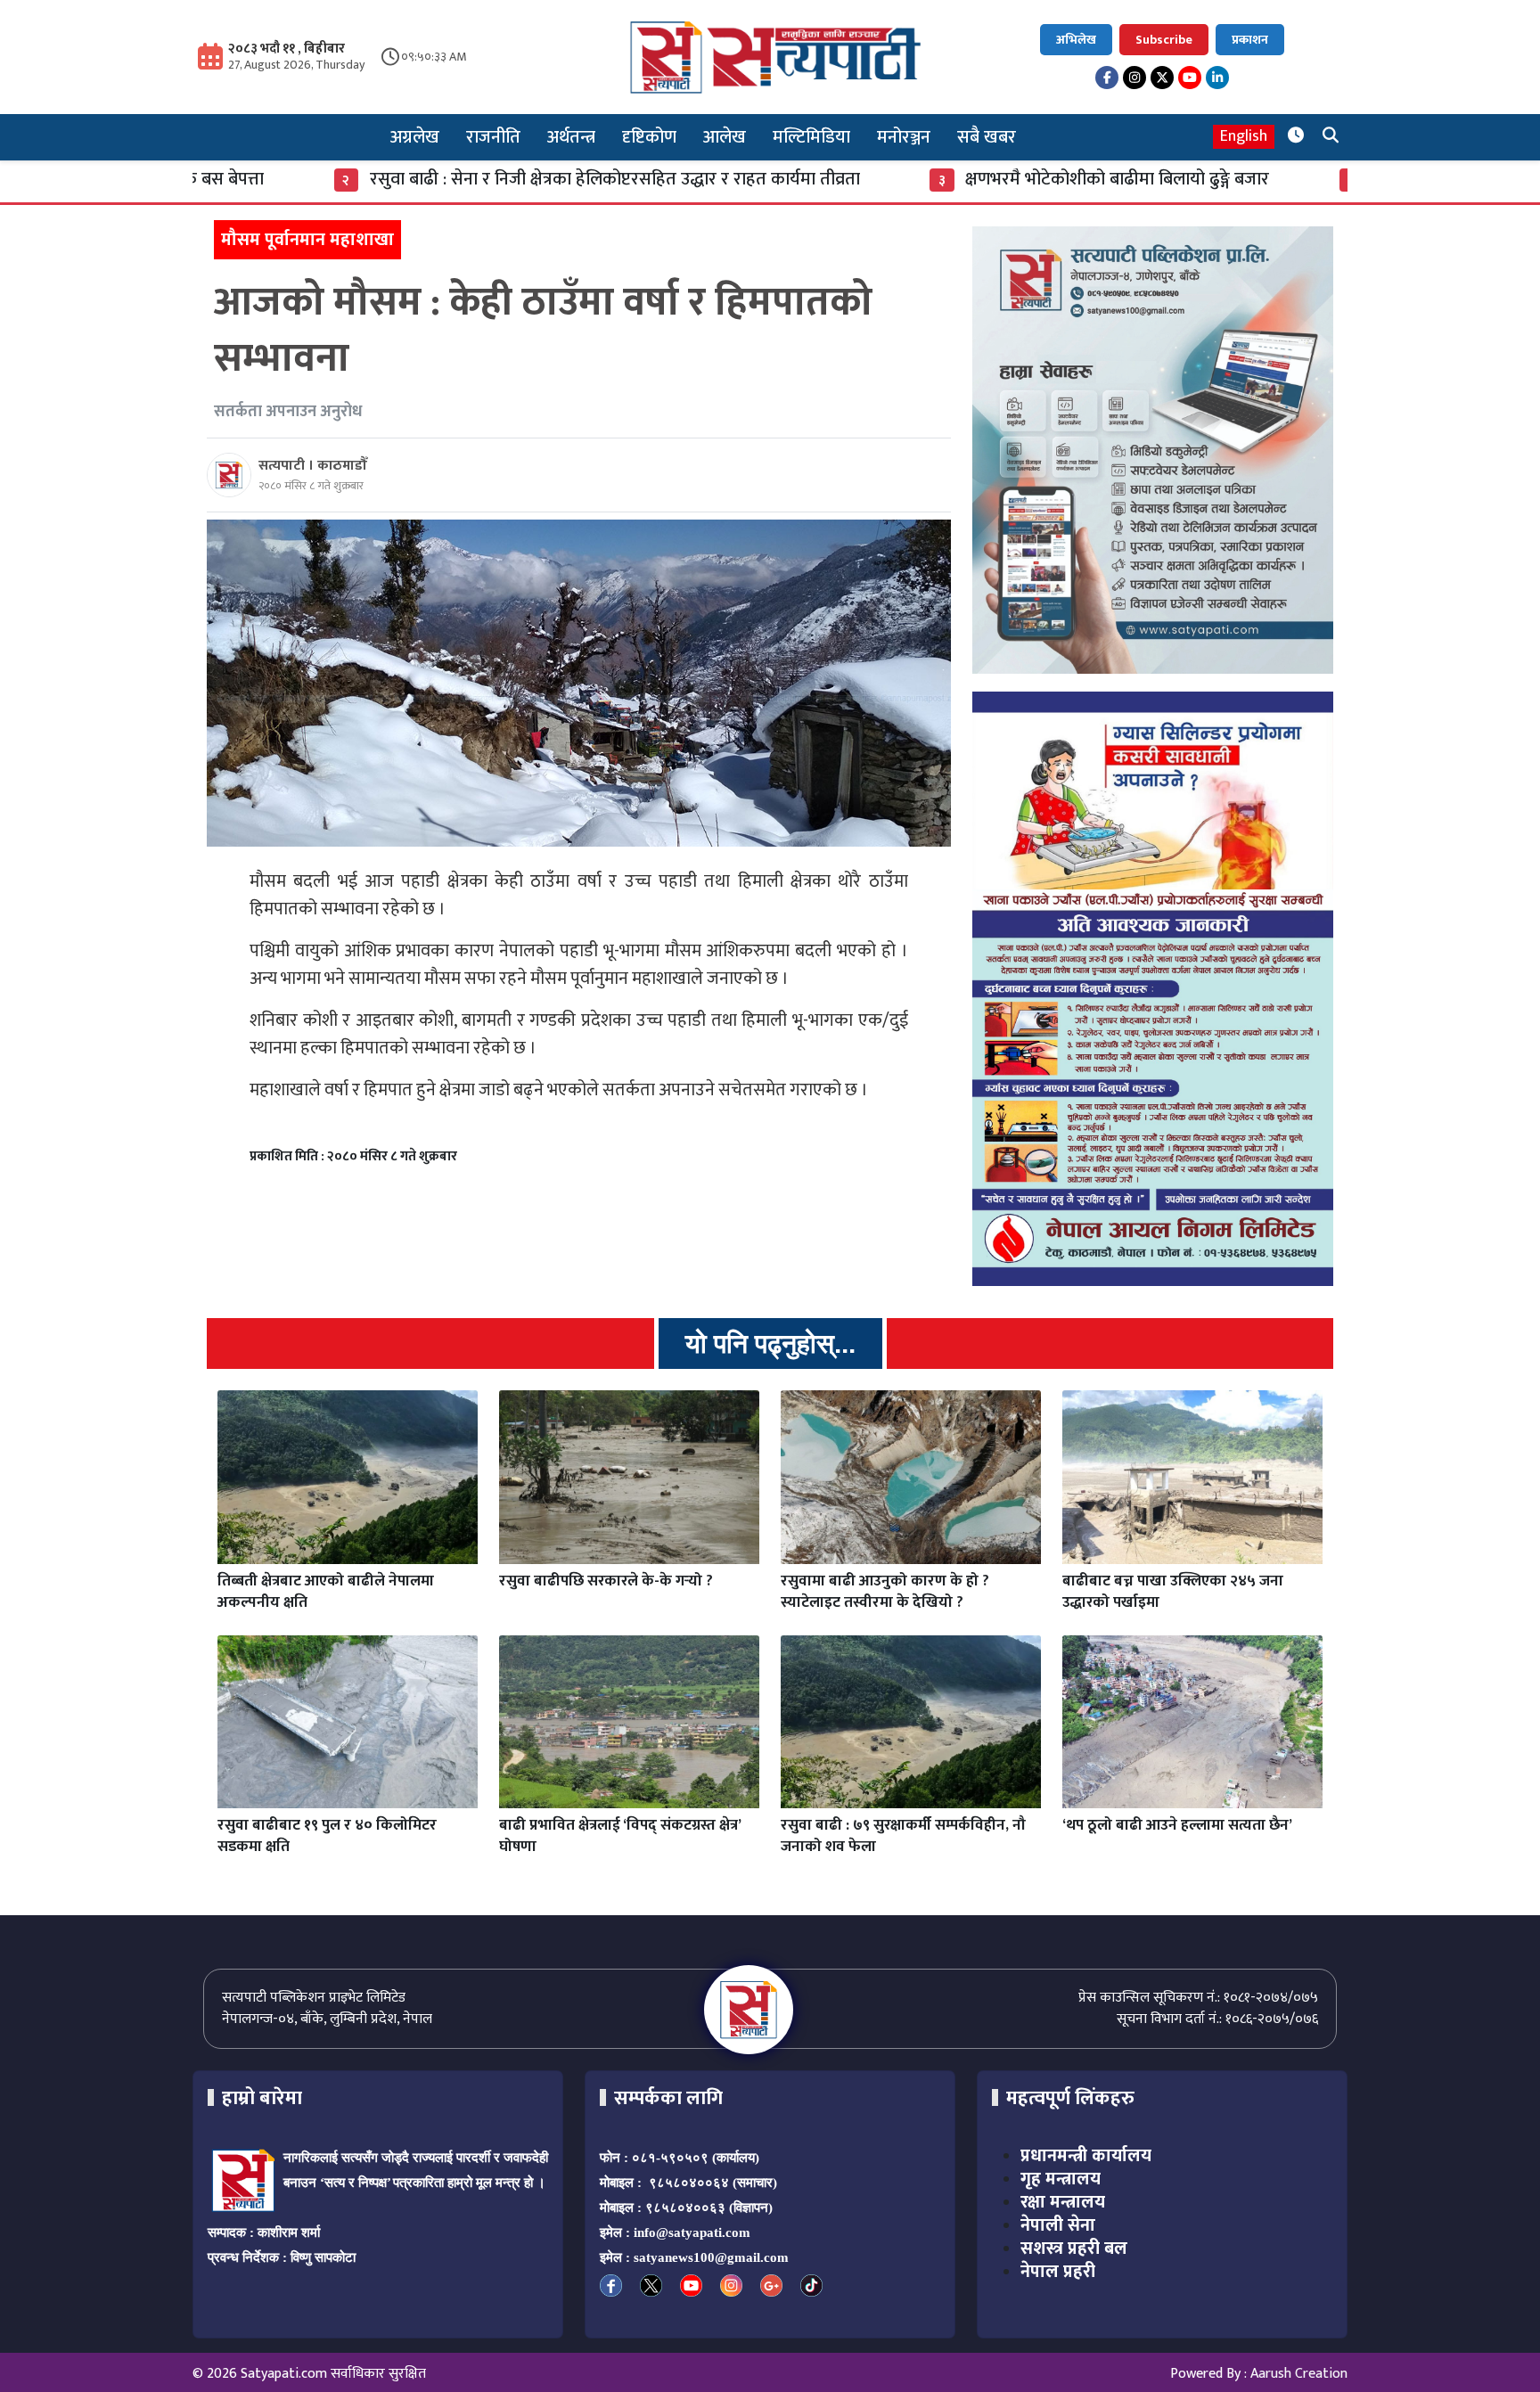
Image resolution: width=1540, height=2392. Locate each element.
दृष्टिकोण (649, 137)
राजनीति (493, 137)
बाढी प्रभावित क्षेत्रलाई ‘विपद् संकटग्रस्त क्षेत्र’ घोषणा (620, 1836)
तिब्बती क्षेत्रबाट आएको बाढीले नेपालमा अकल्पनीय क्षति (326, 1592)
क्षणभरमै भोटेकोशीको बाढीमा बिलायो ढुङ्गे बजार (968, 179)
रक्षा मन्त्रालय (1063, 2202)
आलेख (725, 137)
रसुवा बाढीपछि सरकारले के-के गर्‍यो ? (606, 1581)
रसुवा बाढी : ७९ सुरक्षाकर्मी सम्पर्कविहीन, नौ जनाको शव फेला (903, 1836)
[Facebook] (1107, 78)
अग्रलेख (415, 137)
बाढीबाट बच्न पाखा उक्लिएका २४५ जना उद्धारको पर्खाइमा (1173, 1592)
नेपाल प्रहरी (1058, 2272)
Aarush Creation (1299, 2374)
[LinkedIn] (1217, 78)
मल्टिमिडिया (811, 137)
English (1244, 137)
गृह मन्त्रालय (1061, 2179)
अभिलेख (1076, 40)
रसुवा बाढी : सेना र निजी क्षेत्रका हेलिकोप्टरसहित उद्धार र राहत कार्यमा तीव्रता (465, 179)
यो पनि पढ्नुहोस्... (770, 1343)
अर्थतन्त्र (571, 137)
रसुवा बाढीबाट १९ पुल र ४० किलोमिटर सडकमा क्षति (327, 1836)
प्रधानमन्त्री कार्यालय (1086, 2156)
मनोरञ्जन (904, 137)
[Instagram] (1135, 78)
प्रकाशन (1250, 40)
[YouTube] (1190, 78)
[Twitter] (1162, 78)
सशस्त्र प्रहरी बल (1074, 2249)
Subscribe (1164, 40)
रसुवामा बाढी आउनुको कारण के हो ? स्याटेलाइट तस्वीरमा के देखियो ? (885, 1592)
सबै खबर (987, 137)
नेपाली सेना (1058, 2225)
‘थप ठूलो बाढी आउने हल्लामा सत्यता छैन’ (1177, 1825)
